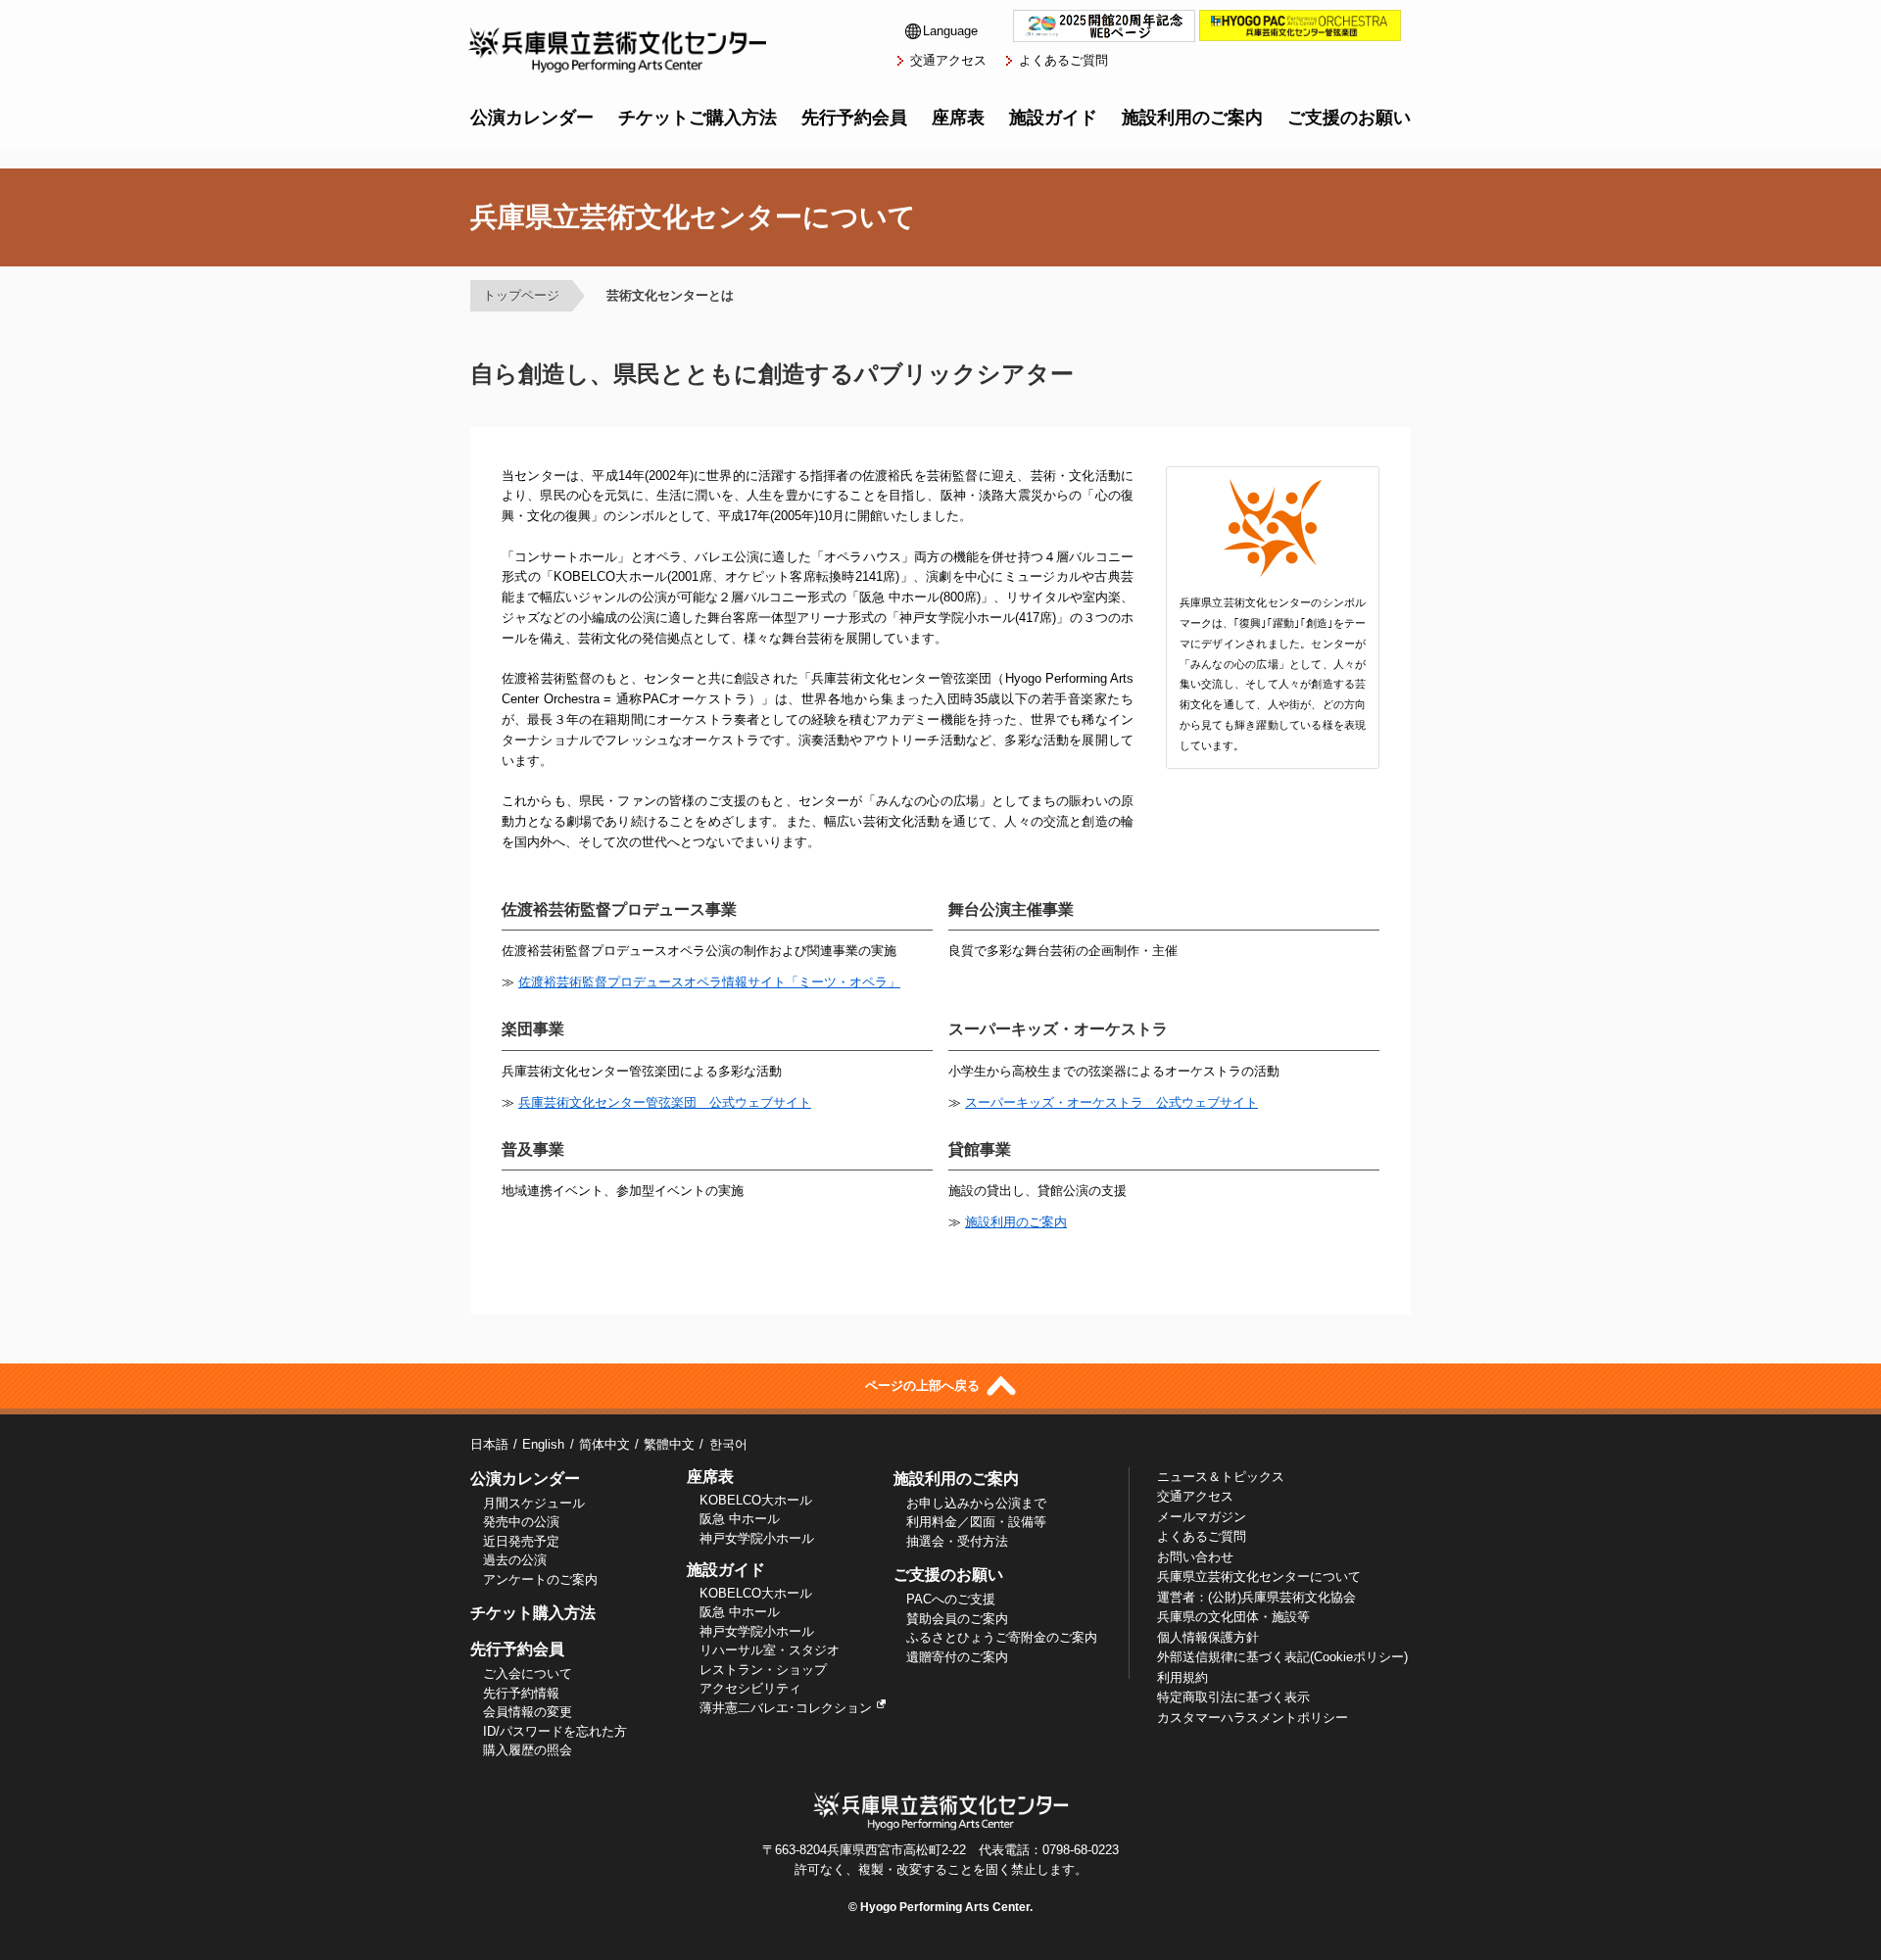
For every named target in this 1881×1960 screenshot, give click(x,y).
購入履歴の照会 (528, 1750)
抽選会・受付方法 (957, 1541)
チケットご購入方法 (698, 118)
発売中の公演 (521, 1522)
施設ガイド (1053, 118)
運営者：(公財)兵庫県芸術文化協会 (1256, 1597)
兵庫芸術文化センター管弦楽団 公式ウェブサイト (665, 1102)
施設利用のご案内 (1192, 118)
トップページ (521, 295)
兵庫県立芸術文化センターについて (1259, 1577)
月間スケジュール (534, 1503)
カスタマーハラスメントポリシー (1253, 1718)
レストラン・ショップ (763, 1670)
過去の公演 (515, 1560)
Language (950, 31)
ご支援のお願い (1349, 118)
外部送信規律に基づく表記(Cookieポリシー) (1282, 1657)
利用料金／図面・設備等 (976, 1522)
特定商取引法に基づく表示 (1233, 1697)
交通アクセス (948, 60)
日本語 (489, 1444)
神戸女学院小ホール (757, 1538)
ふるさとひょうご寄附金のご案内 (1002, 1637)
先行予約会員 (854, 118)
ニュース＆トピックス (1221, 1477)
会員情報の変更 (528, 1712)
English (543, 1444)
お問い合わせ (1195, 1557)
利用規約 (1182, 1677)
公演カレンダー (532, 118)
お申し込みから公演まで (976, 1503)
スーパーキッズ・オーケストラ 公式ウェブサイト (1111, 1102)
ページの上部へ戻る (924, 1386)
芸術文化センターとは (670, 295)
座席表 (958, 118)
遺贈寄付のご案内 (957, 1657)
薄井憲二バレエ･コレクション (786, 1708)
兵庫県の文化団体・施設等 (1233, 1617)
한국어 (728, 1444)
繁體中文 (669, 1444)
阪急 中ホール (740, 1519)
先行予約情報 (521, 1693)
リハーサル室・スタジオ (770, 1650)
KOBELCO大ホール (756, 1500)
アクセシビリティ (750, 1688)
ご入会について (528, 1673)
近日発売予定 (521, 1541)
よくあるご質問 (1063, 60)
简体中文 (604, 1444)
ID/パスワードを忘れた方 (555, 1731)
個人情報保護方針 (1208, 1637)
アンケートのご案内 (540, 1579)
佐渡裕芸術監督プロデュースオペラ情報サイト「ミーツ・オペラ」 (709, 982)
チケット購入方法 (533, 1613)
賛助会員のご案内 (957, 1619)
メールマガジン (1202, 1517)
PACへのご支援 (951, 1599)
